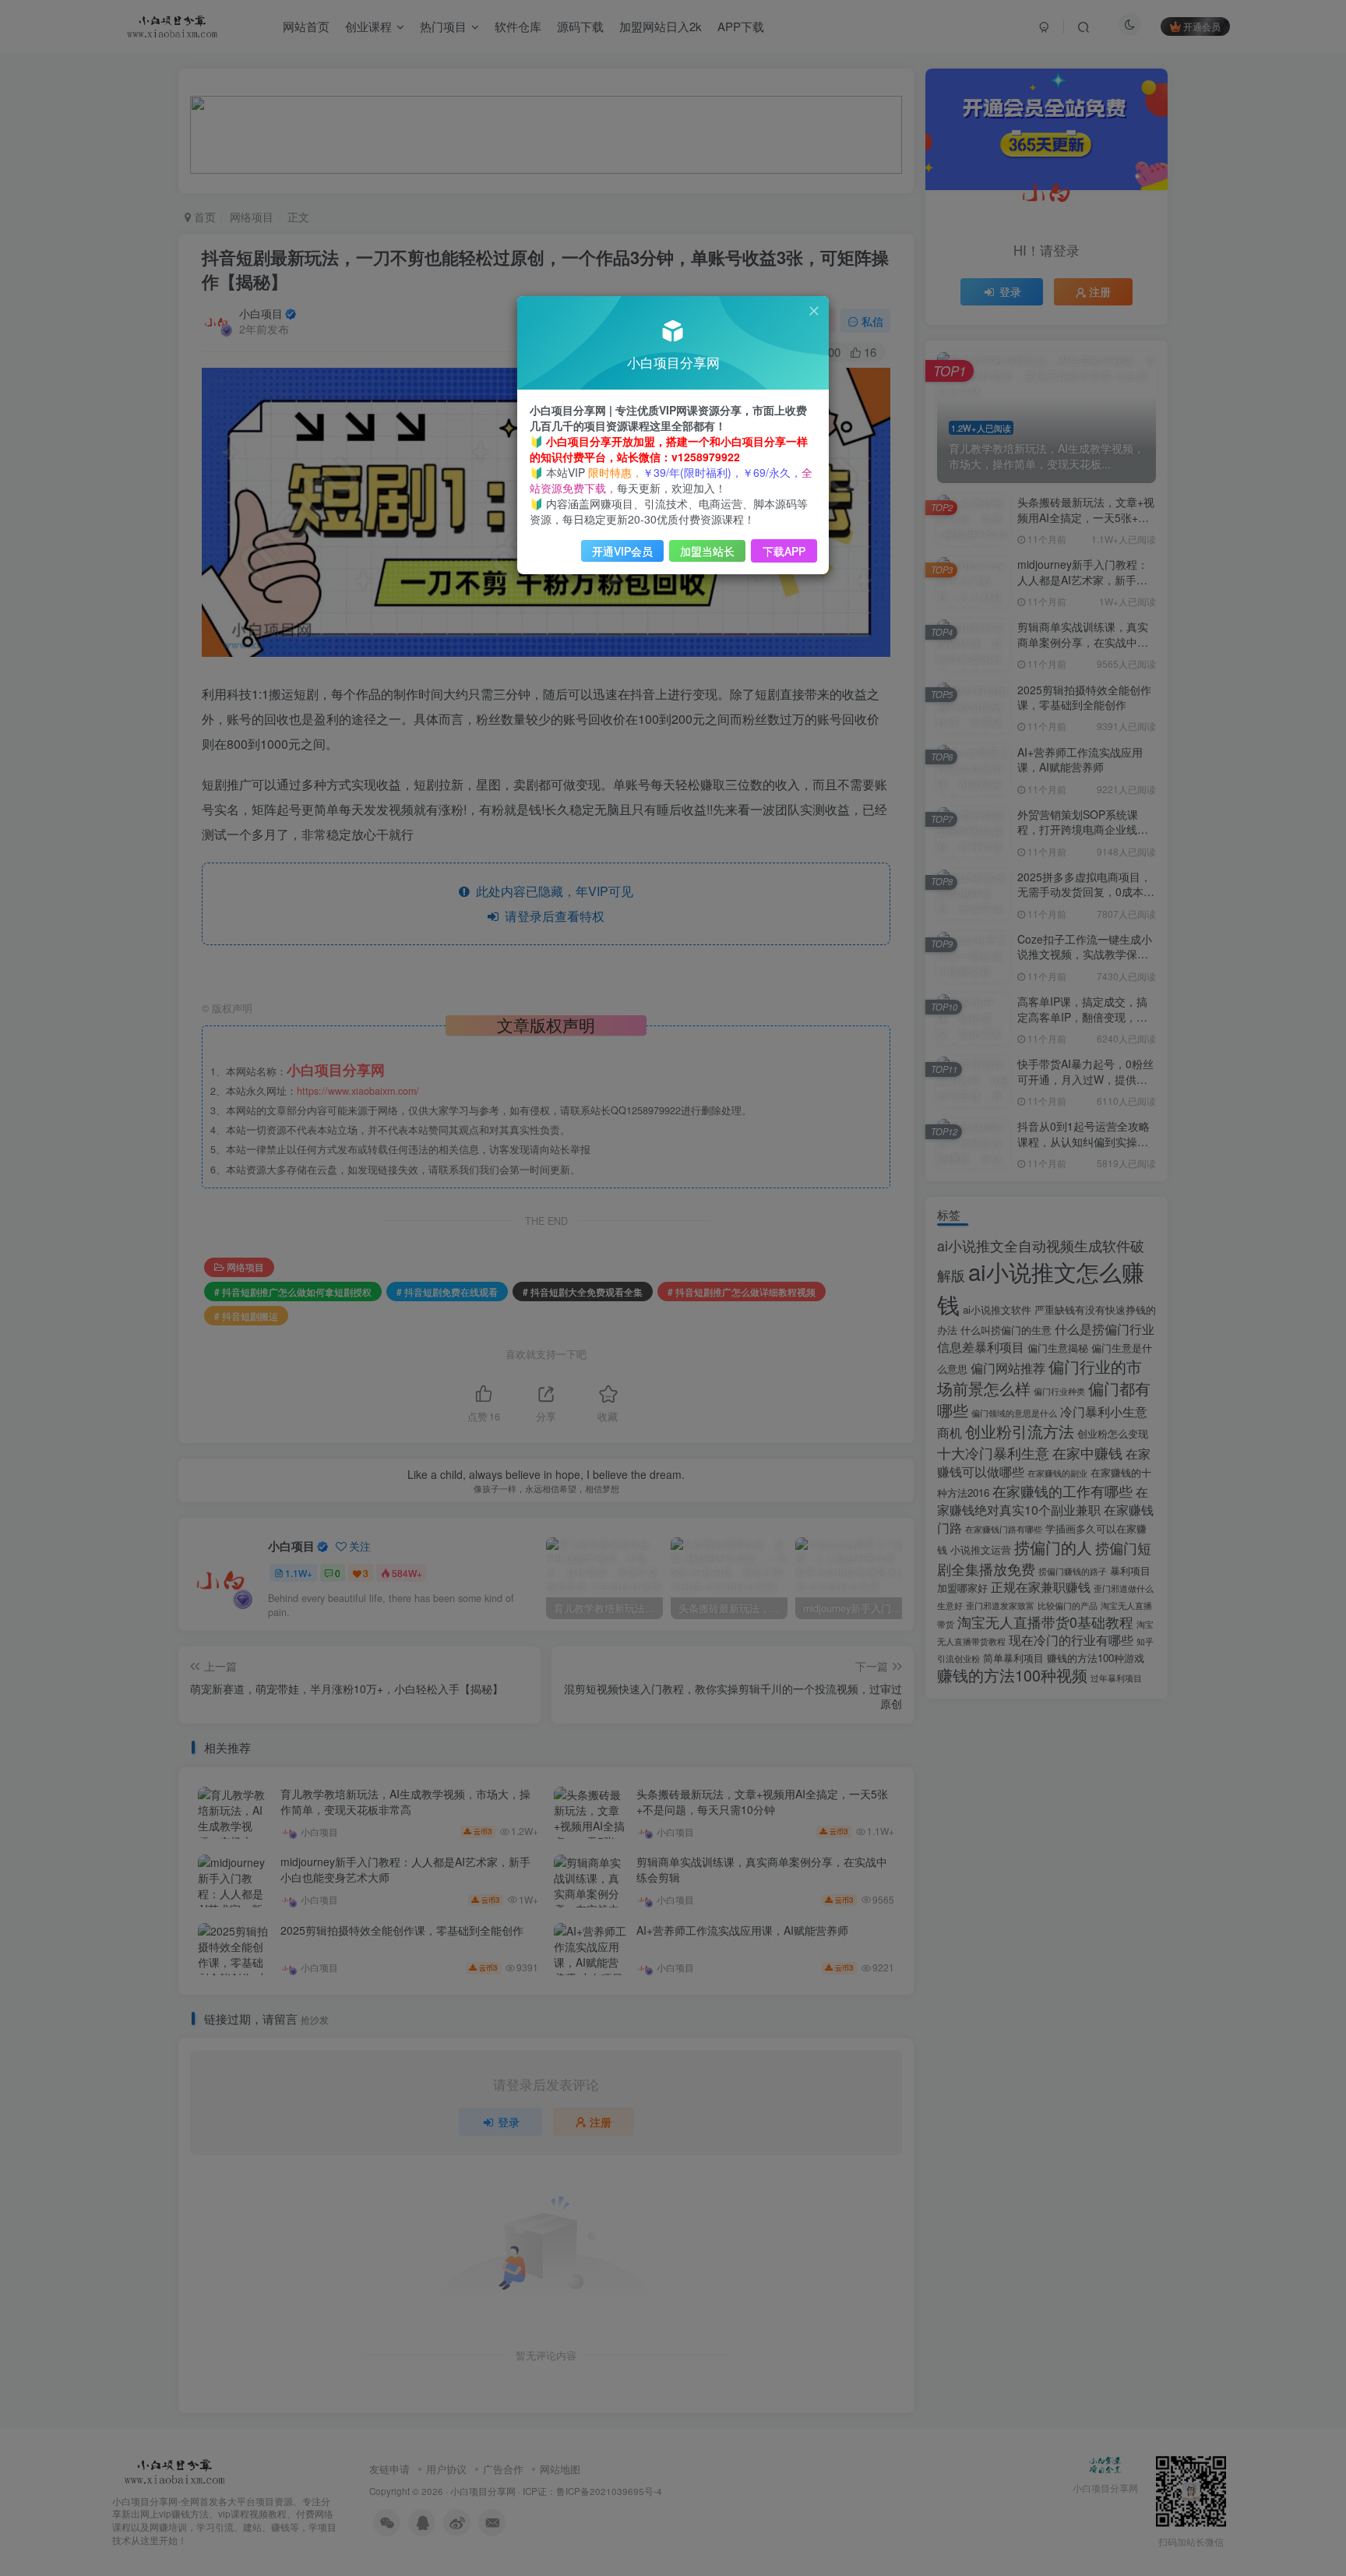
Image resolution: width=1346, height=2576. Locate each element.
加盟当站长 (707, 551)
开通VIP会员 (622, 551)
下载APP (784, 551)
